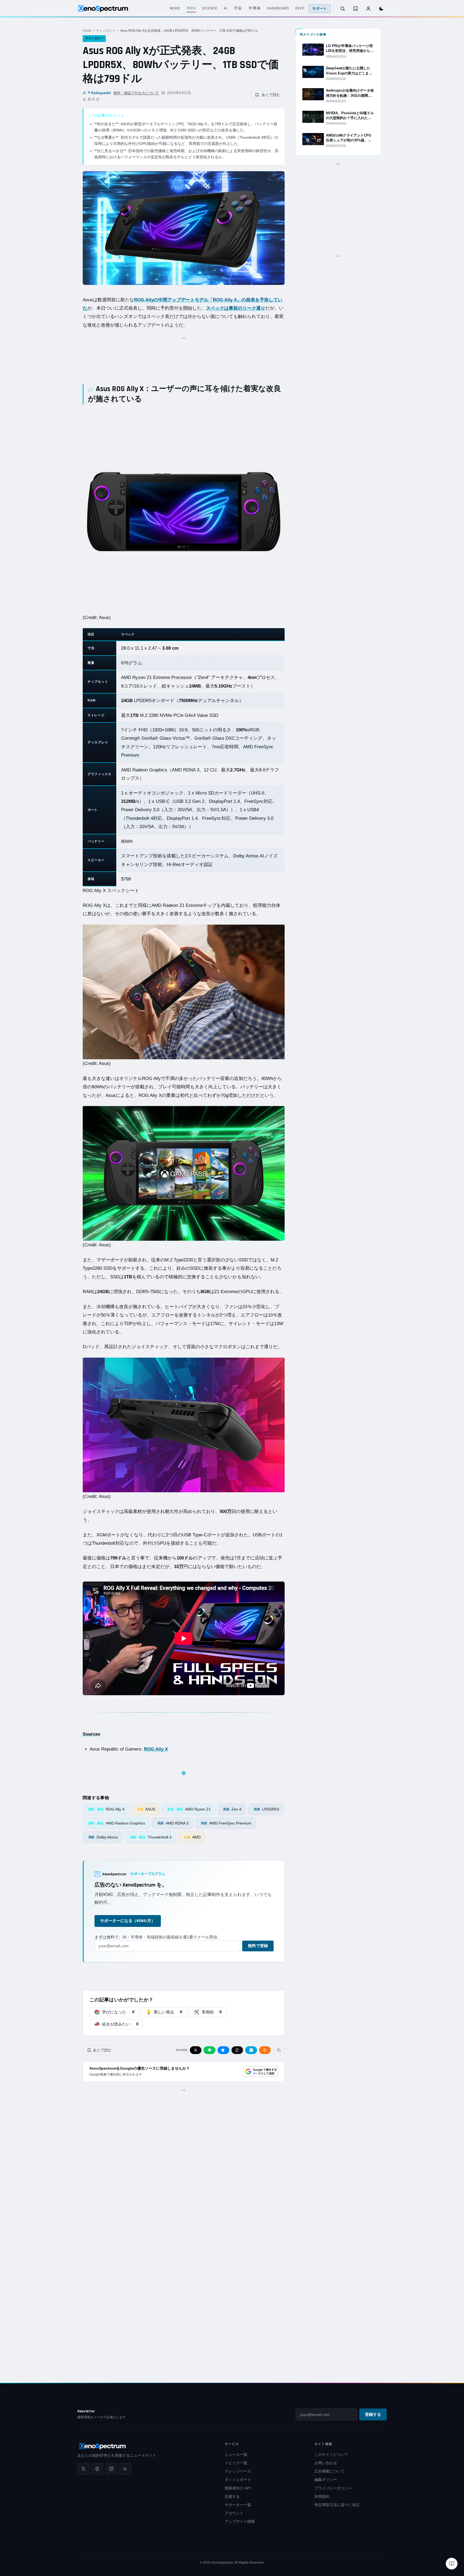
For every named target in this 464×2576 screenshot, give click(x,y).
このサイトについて (331, 2455)
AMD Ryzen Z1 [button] (136, 677)
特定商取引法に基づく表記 (337, 2505)
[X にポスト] (196, 2050)
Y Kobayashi (99, 93)
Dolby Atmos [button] (246, 856)
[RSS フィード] (125, 2469)
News (175, 8)
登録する (373, 2415)
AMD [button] (156, 905)
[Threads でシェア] (237, 2050)
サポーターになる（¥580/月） (128, 1921)
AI (226, 8)
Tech (191, 8)
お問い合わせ (326, 2463)
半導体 (254, 8)
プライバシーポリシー (333, 2488)
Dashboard (278, 8)
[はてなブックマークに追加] (251, 2050)
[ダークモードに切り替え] (381, 9)
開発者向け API (238, 2488)
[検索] (343, 9)
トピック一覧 (236, 2463)
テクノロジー (106, 31)
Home (87, 31)
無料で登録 (258, 1946)
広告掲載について (329, 2471)
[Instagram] (111, 2469)
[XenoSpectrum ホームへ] (103, 9)
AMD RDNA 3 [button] (186, 770)
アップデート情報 (240, 2521)
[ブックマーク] (356, 9)
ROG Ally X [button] (94, 905)
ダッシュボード (238, 2480)
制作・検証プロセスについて (136, 93)
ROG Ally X (156, 1749)
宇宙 (238, 8)
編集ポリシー (326, 2480)
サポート (320, 9)
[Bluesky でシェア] (223, 2050)
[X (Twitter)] (83, 2469)
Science (210, 8)
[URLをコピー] (279, 2050)
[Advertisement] (184, 354)
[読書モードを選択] (452, 2564)
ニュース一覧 (236, 2455)
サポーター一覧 (238, 2505)
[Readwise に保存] (265, 2050)
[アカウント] (368, 9)
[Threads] (97, 2469)
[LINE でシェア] (209, 2050)
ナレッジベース (238, 2471)
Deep (300, 8)
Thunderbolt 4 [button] (139, 818)
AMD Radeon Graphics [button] (144, 770)
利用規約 (322, 2496)
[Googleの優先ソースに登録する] (261, 2071)
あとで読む (271, 95)
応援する (232, 2496)
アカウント (234, 2513)
